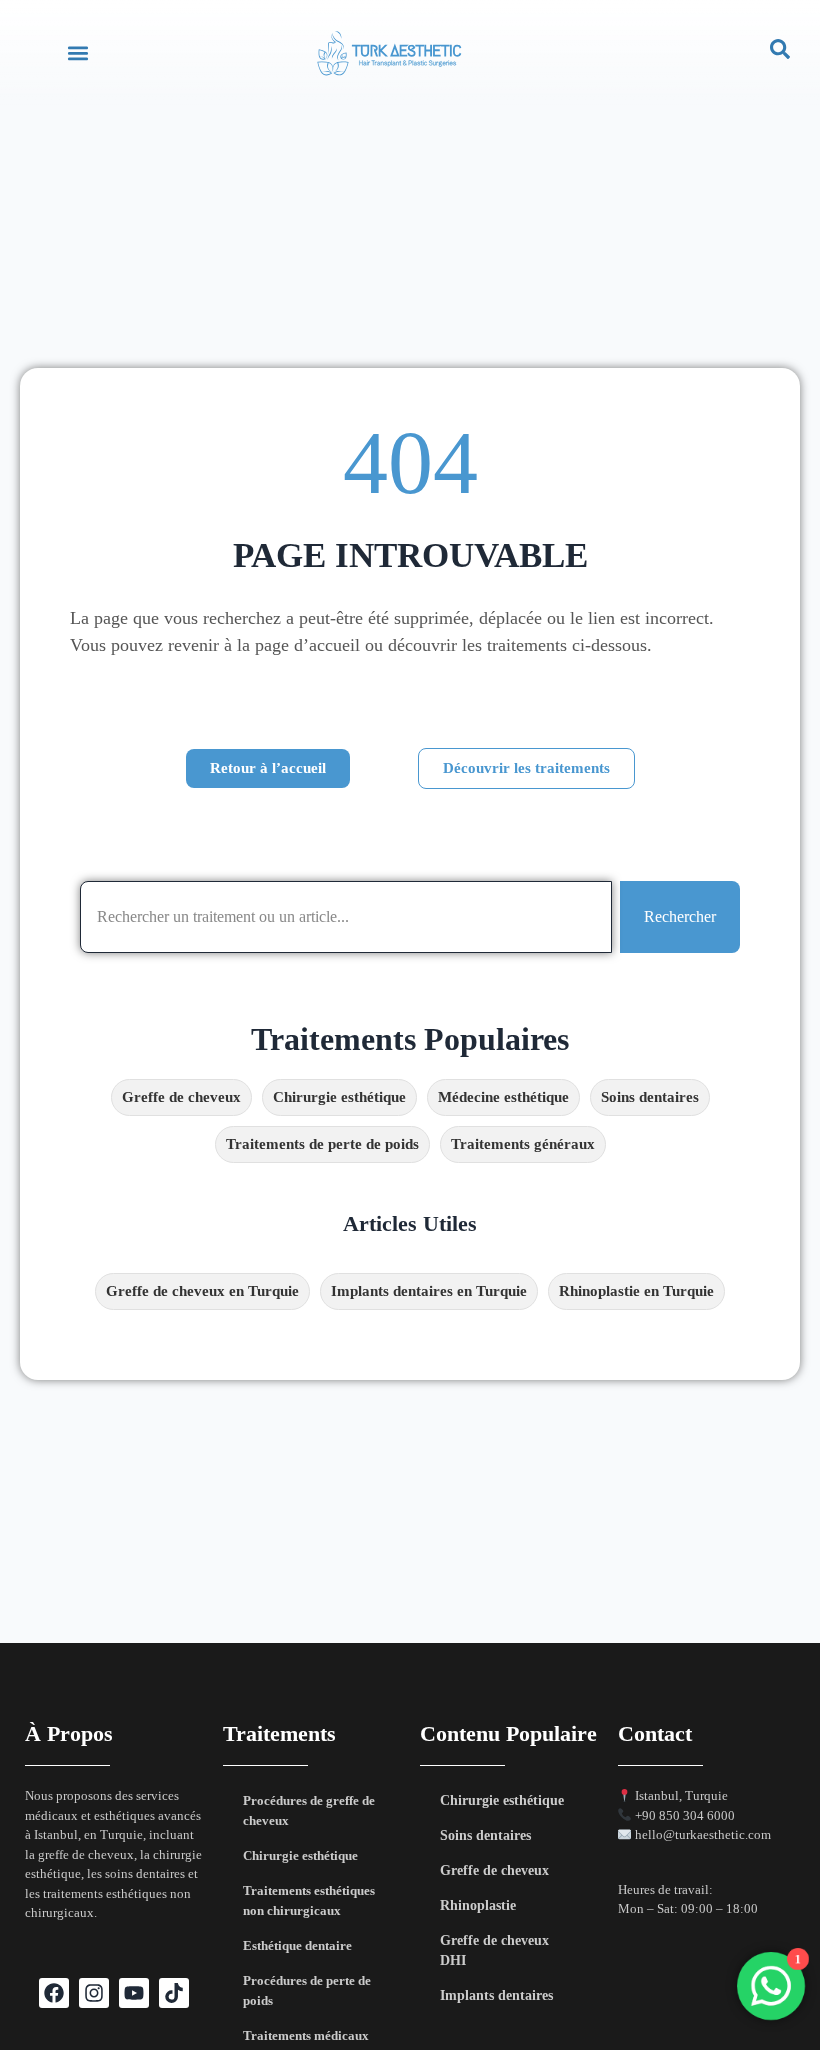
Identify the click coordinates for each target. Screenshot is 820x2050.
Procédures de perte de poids (307, 1990)
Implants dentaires (496, 1995)
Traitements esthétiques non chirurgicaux (309, 1900)
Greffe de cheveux (494, 1870)
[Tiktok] (174, 1993)
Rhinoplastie (478, 1905)
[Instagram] (94, 1993)
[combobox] (346, 917)
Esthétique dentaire (297, 1945)
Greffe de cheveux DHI (494, 1950)
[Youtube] (134, 1993)
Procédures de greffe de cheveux (309, 1810)
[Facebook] (54, 1993)
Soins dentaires (485, 1835)
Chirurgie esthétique (300, 1855)
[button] (78, 52)
